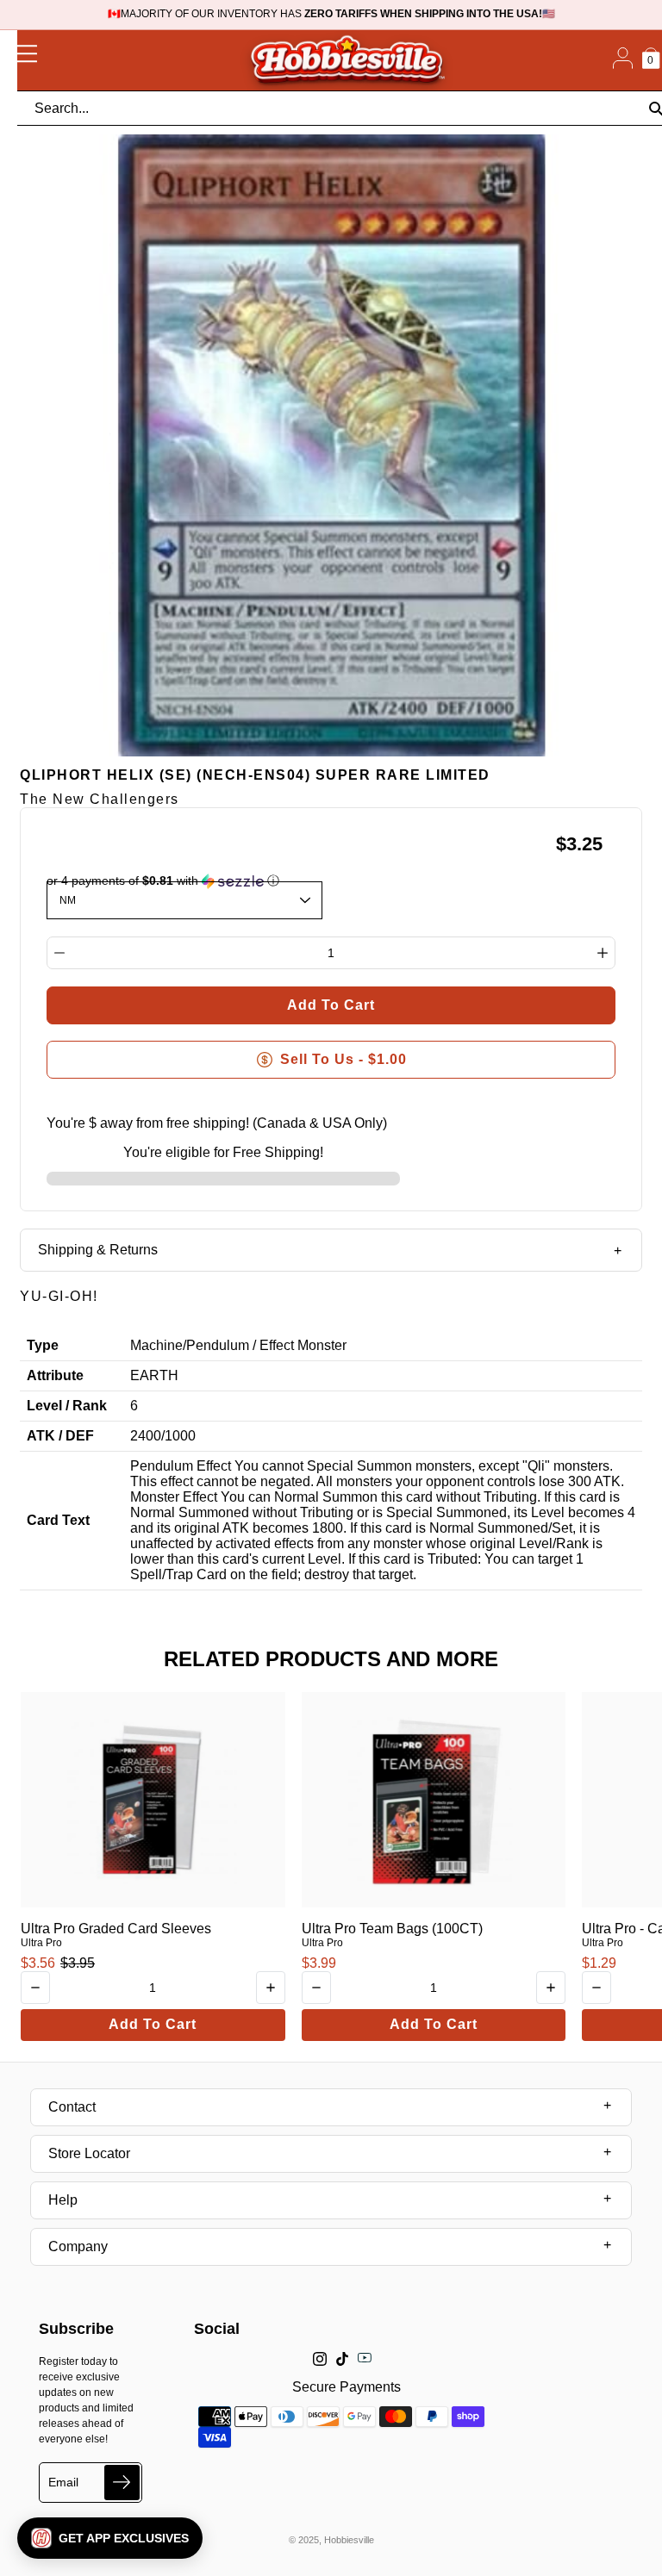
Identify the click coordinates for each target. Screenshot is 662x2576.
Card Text (58, 1520)
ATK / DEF (60, 1436)
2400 (146, 1436)
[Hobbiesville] (347, 60)
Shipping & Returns (98, 1250)
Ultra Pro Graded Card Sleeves (116, 1929)
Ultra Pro (41, 1943)
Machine (156, 1345)
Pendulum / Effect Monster (266, 1345)
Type (43, 1345)
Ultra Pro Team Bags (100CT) (392, 1929)
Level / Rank (67, 1406)
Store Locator (89, 2153)
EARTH (154, 1375)
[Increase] (603, 953)
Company (78, 2246)
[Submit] (122, 2483)
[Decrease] (59, 953)
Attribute (55, 1375)
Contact (72, 2107)
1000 (180, 1436)
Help (63, 2200)
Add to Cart (153, 2024)
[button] (110, 2538)
